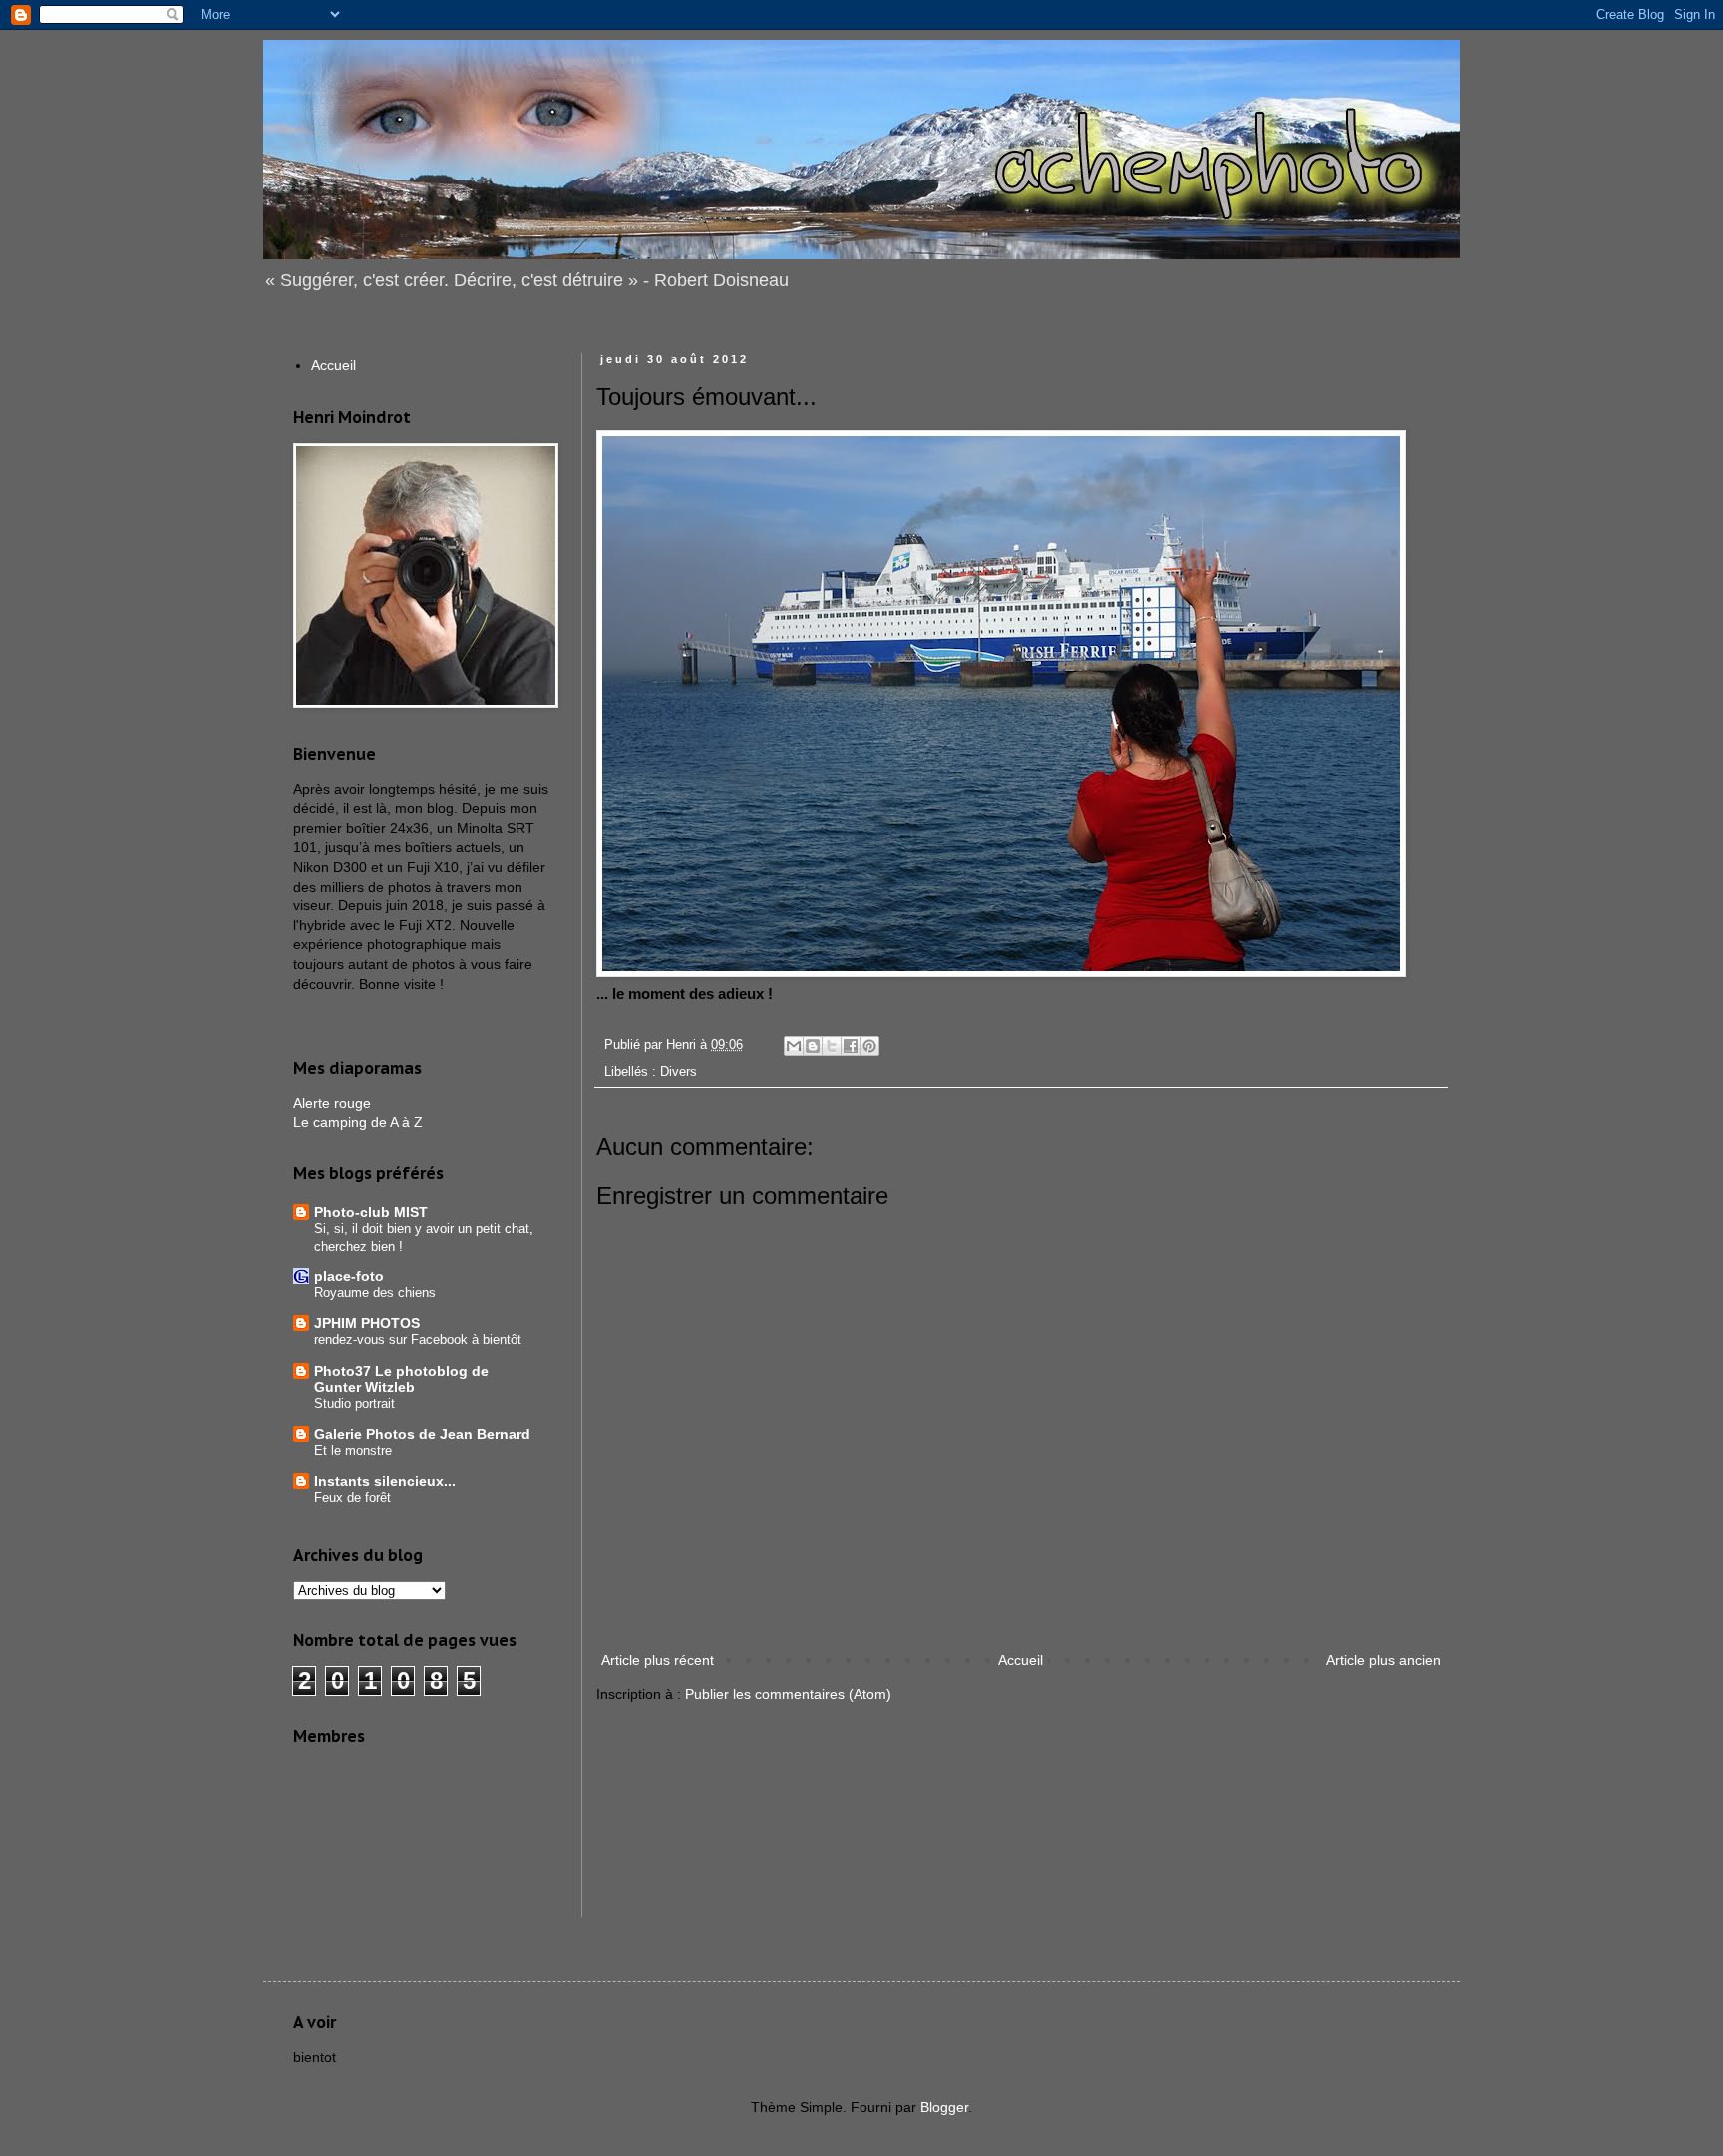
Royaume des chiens (375, 1293)
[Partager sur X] (832, 1046)
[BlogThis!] (813, 1046)
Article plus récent (658, 1660)
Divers (679, 1072)
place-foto (349, 1276)
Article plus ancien (1383, 1660)
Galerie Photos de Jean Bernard (422, 1434)
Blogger (944, 2107)
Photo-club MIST (371, 1212)
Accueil (1021, 1660)
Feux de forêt (352, 1497)
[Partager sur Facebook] (851, 1046)
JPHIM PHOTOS (367, 1323)
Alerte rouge (332, 1103)
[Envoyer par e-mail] (794, 1046)
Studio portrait (354, 1404)
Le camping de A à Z (358, 1122)
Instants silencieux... (385, 1481)
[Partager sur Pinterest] (869, 1046)
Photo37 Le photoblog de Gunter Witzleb (401, 1379)
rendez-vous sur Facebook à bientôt (418, 1340)
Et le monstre (353, 1450)
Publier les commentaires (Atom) (788, 1694)
